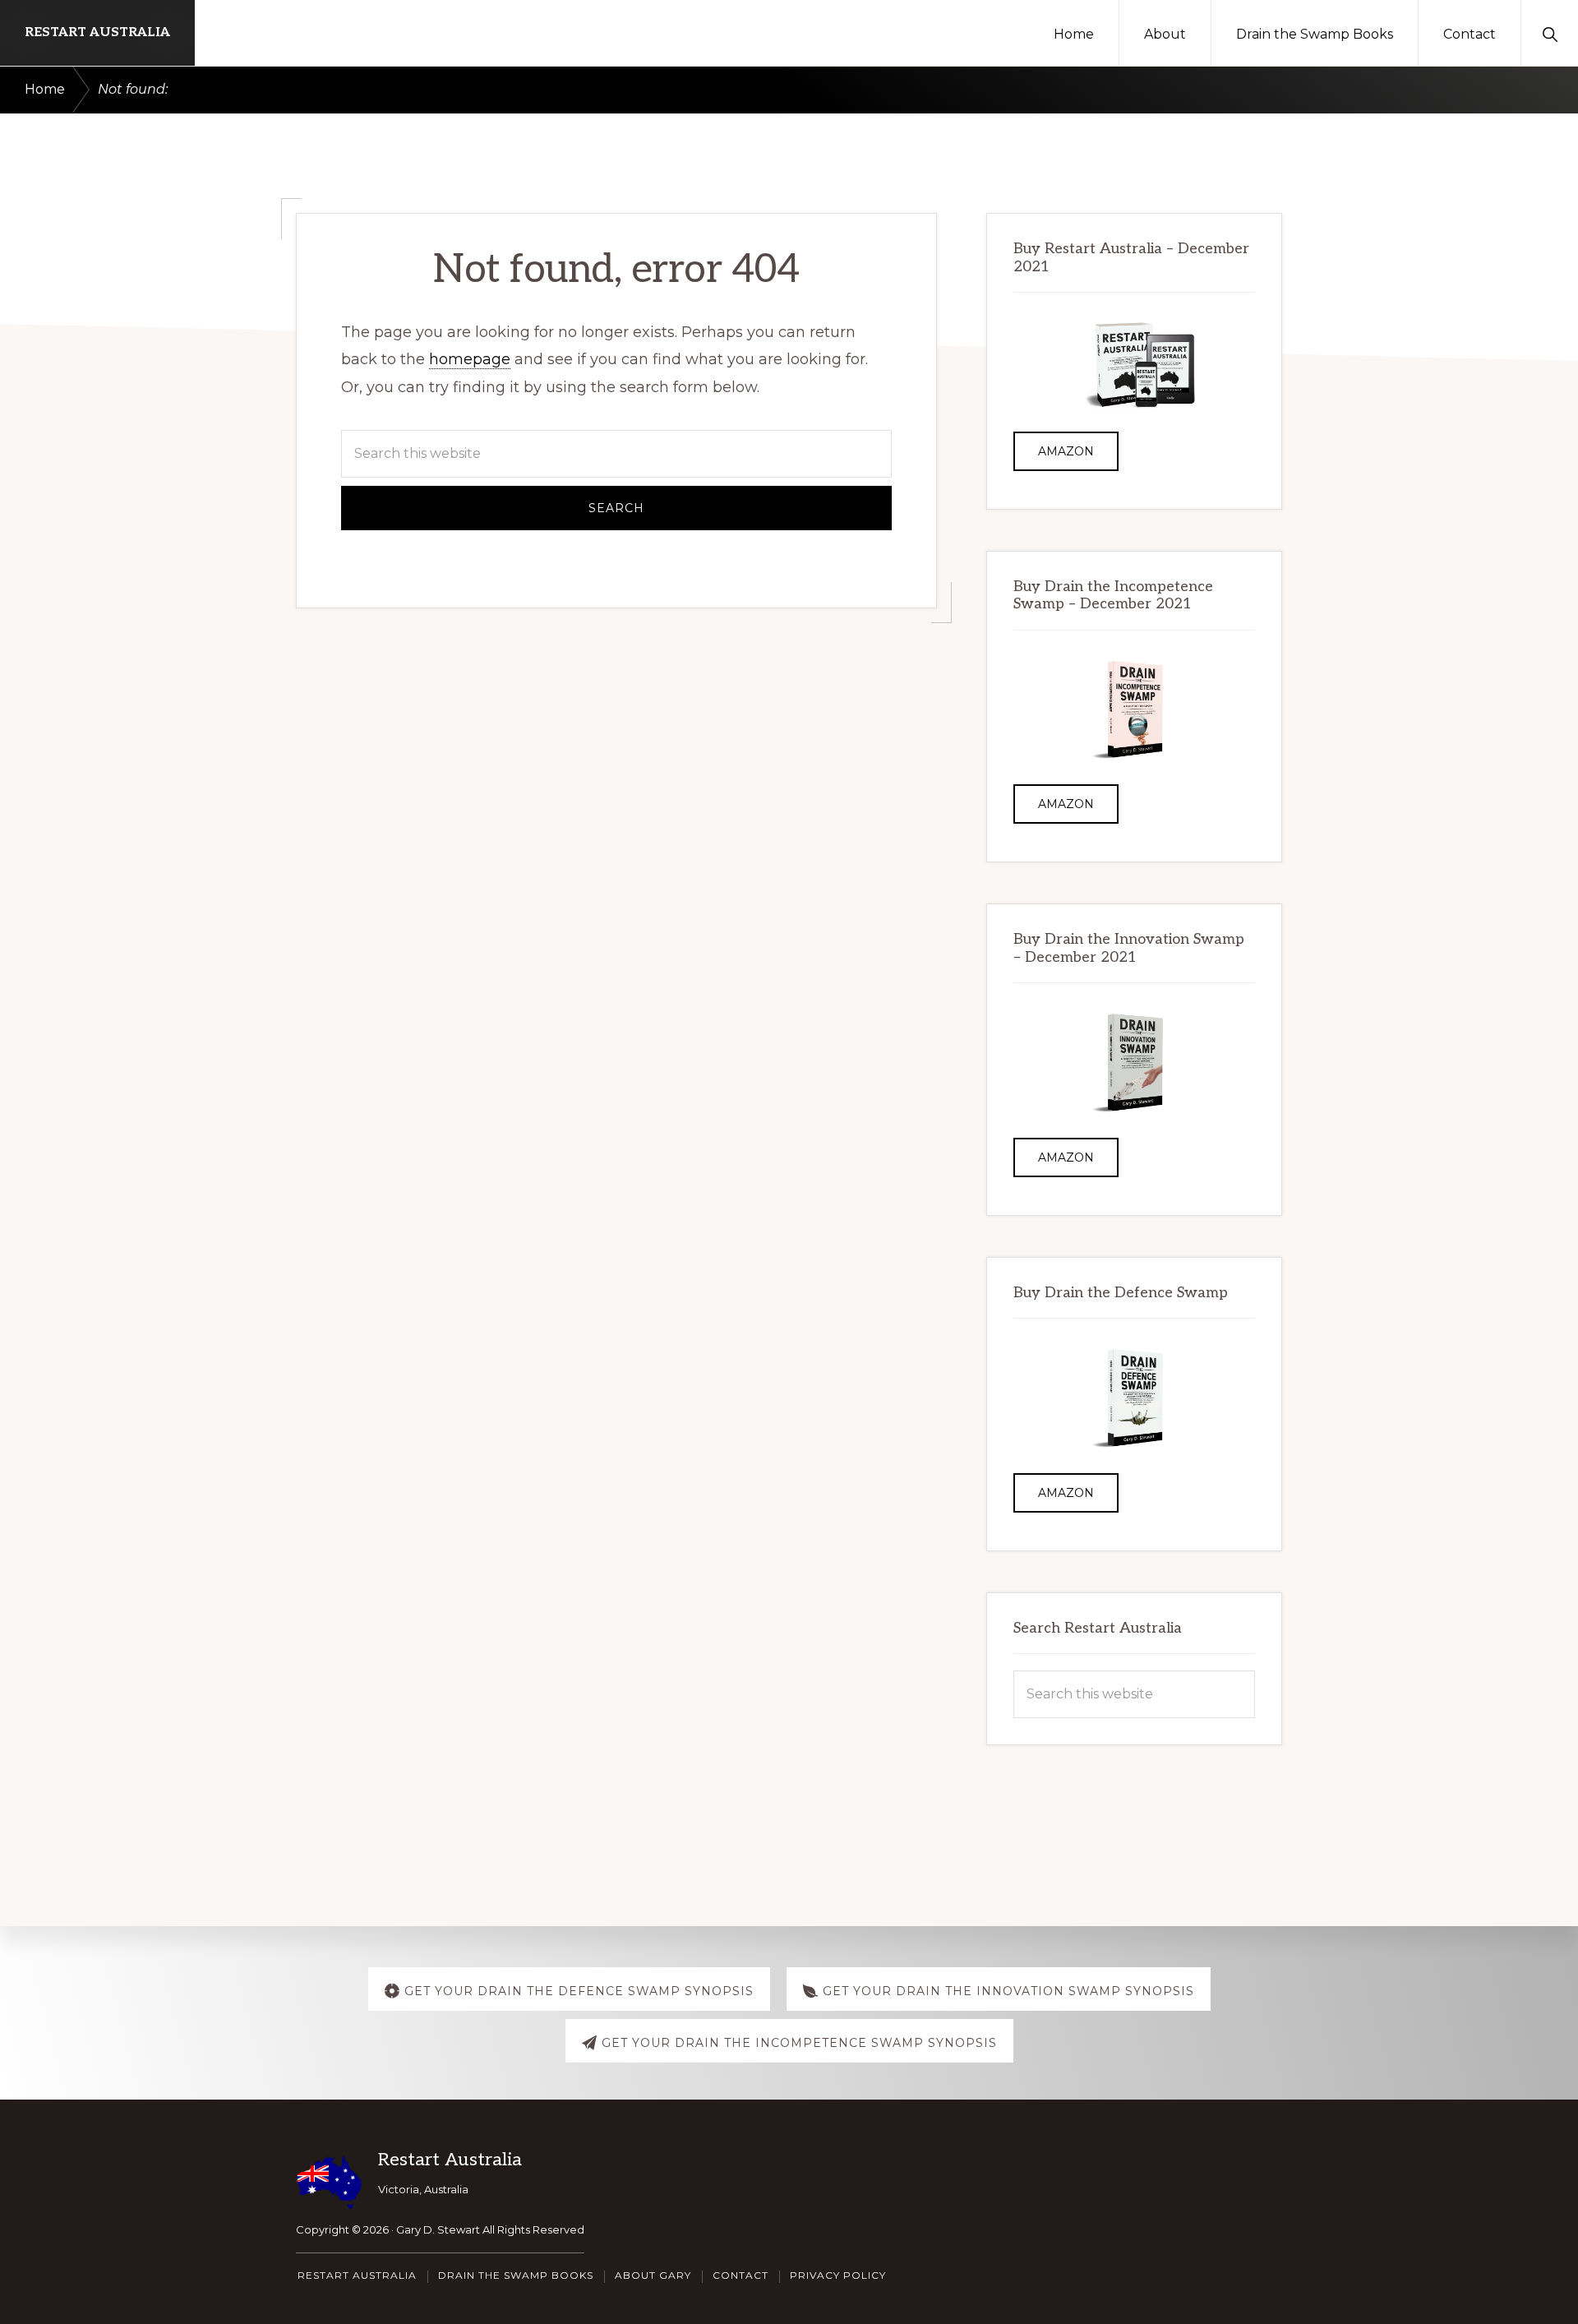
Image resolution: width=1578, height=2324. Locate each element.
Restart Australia (97, 32)
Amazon (1066, 451)
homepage (470, 359)
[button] (1550, 33)
